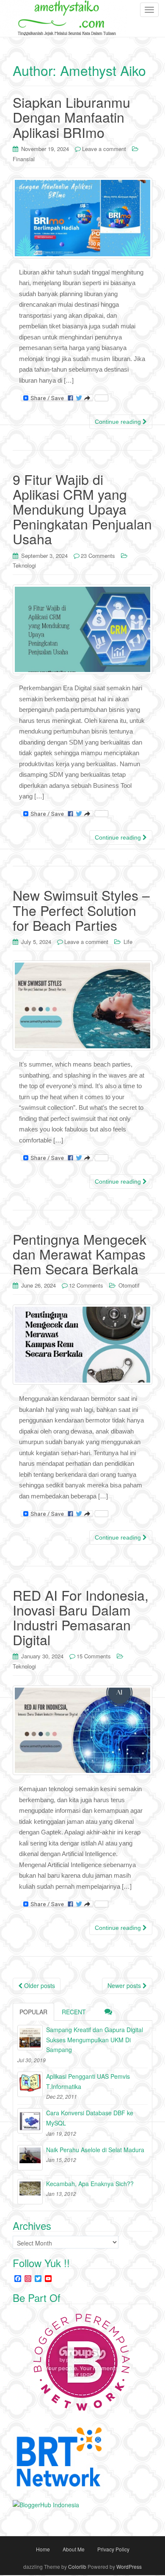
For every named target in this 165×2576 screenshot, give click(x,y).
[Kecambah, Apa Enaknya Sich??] (30, 2192)
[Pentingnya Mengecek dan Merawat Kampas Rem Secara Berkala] (82, 1345)
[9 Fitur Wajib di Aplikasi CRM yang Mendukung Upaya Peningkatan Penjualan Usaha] (82, 630)
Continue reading (119, 422)
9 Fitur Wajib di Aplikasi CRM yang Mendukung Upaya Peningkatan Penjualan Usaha (82, 509)
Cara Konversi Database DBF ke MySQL (90, 2118)
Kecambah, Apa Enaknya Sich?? (90, 2184)
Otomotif (129, 1285)
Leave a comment (104, 149)
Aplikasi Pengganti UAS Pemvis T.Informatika (88, 2081)
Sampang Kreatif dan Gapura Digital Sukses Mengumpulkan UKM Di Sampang (95, 2040)
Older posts (39, 1985)
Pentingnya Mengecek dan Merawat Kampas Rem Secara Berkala (80, 1254)
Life (128, 942)
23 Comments (98, 556)
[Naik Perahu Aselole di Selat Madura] (30, 2158)
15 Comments (94, 1656)
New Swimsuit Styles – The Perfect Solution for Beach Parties (81, 910)
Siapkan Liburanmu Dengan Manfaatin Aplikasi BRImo (71, 117)
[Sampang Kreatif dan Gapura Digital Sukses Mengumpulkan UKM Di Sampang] (30, 2038)
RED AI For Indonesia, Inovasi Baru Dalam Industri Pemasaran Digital (81, 1617)
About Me (74, 2549)
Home (43, 2549)
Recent (74, 2012)
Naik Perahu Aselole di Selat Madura (95, 2150)
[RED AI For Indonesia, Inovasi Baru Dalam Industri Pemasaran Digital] (82, 1730)
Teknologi (24, 565)
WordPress (129, 2566)
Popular (33, 2012)
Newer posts (125, 1985)
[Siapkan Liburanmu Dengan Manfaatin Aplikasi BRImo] (82, 218)
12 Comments (86, 1285)
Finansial (24, 159)
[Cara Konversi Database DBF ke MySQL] (30, 2121)
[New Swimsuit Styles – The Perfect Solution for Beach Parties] (82, 1005)
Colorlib (77, 2566)
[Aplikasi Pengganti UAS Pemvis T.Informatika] (30, 2084)
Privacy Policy (113, 2549)
